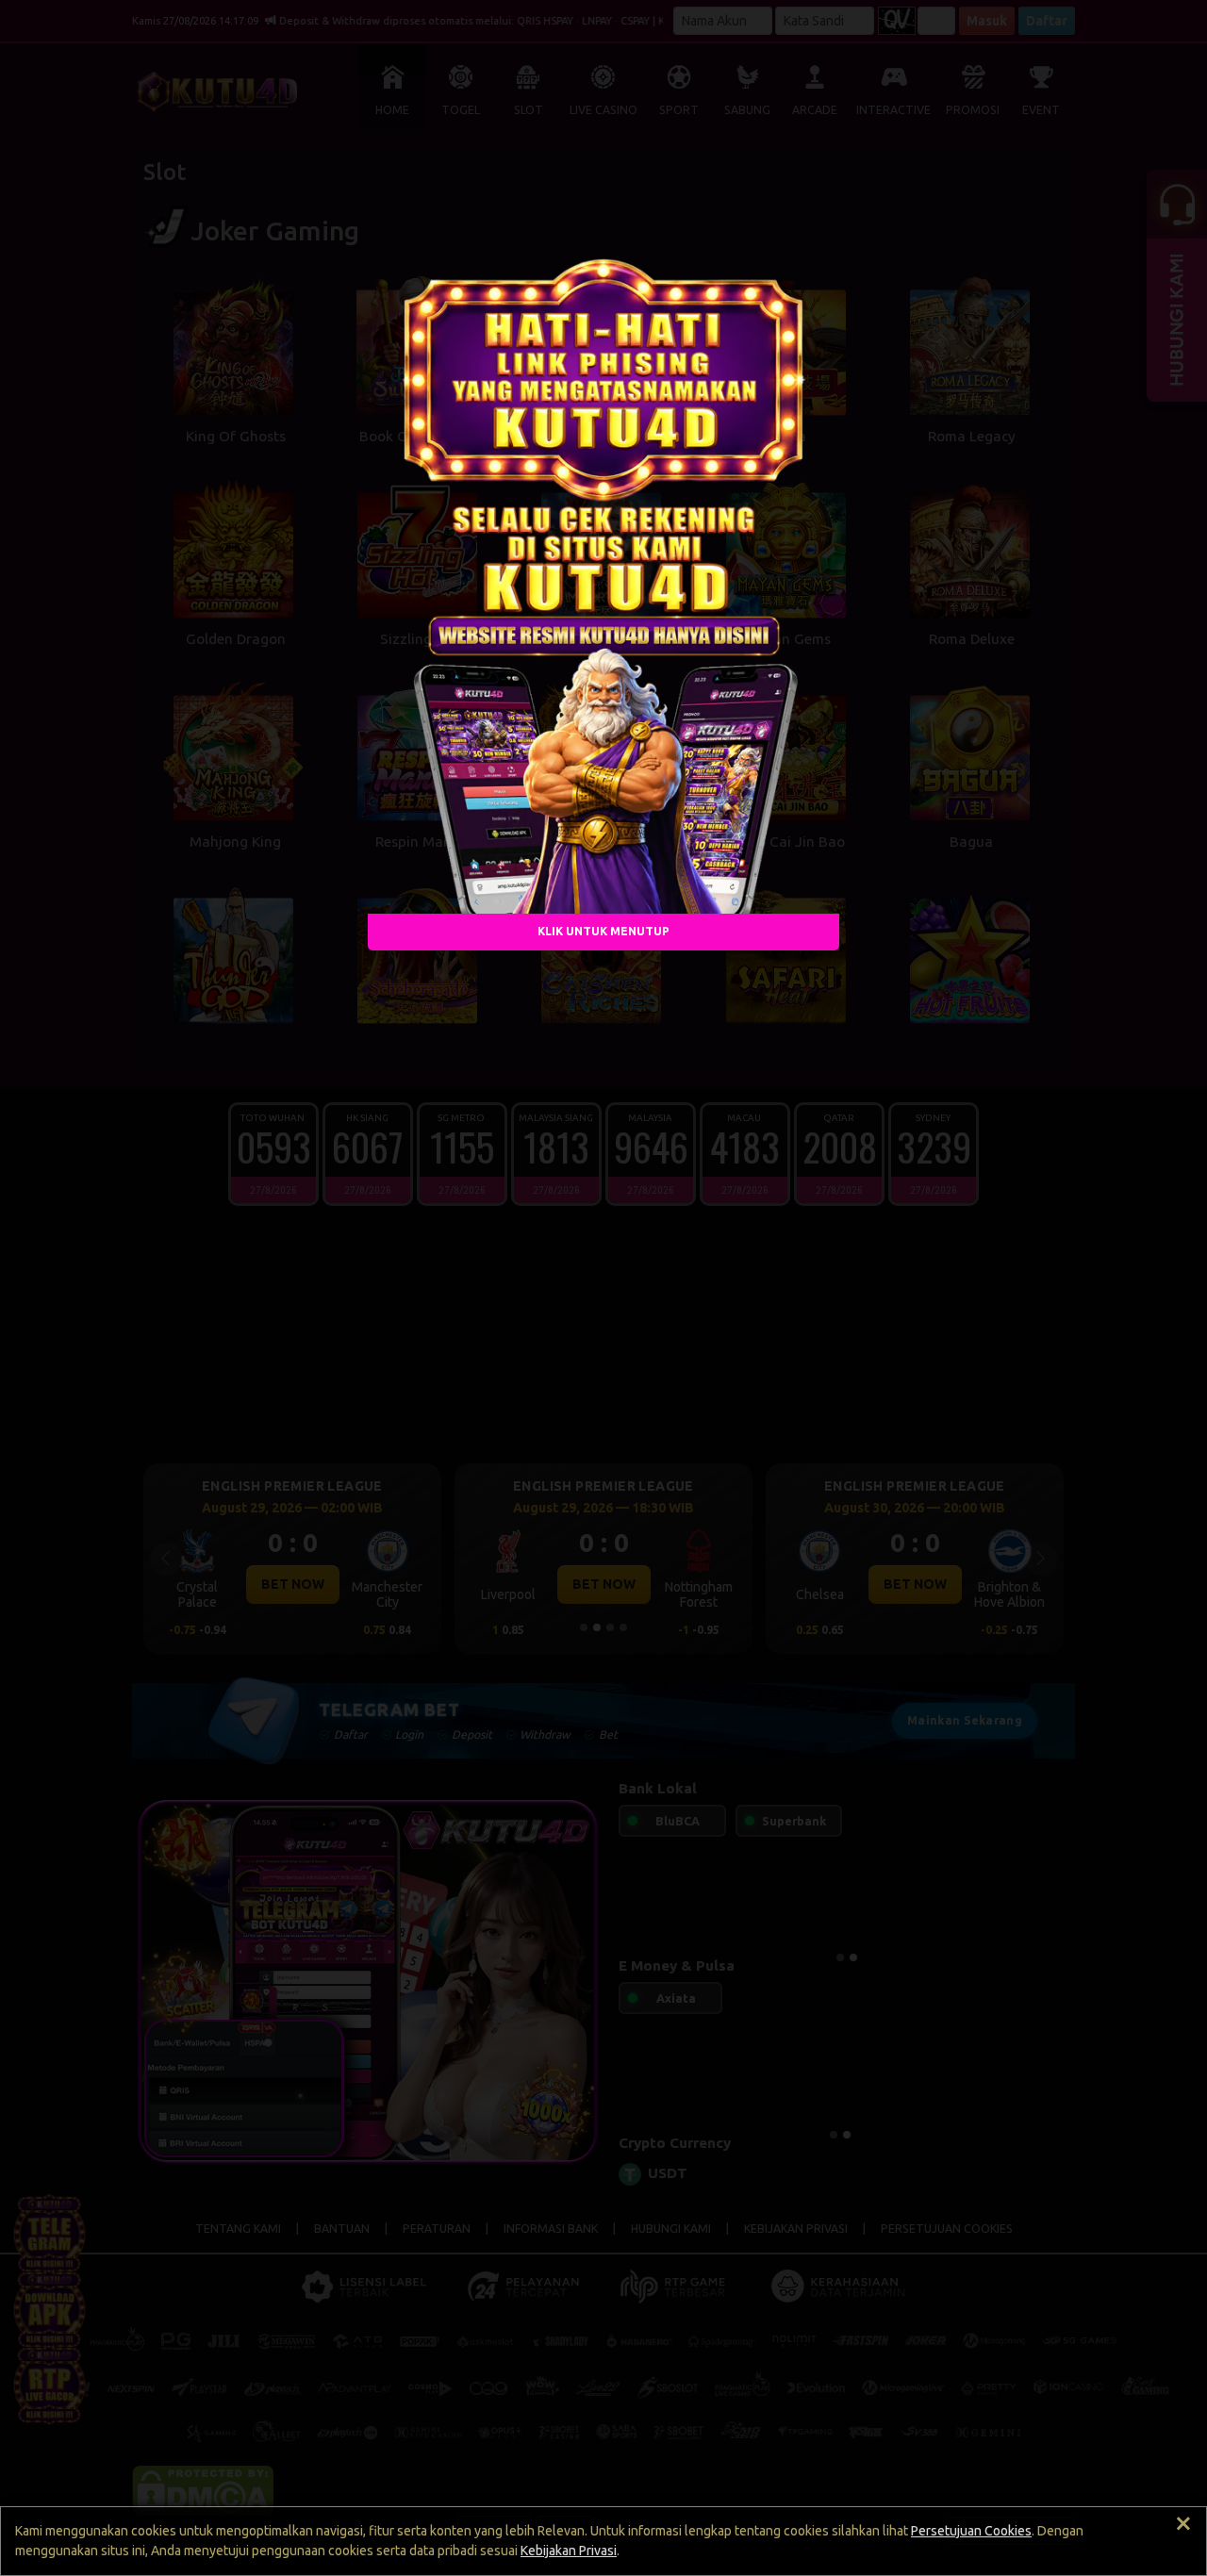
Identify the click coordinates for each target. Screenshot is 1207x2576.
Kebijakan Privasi (569, 2551)
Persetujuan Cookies (971, 2531)
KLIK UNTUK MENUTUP (603, 931)
